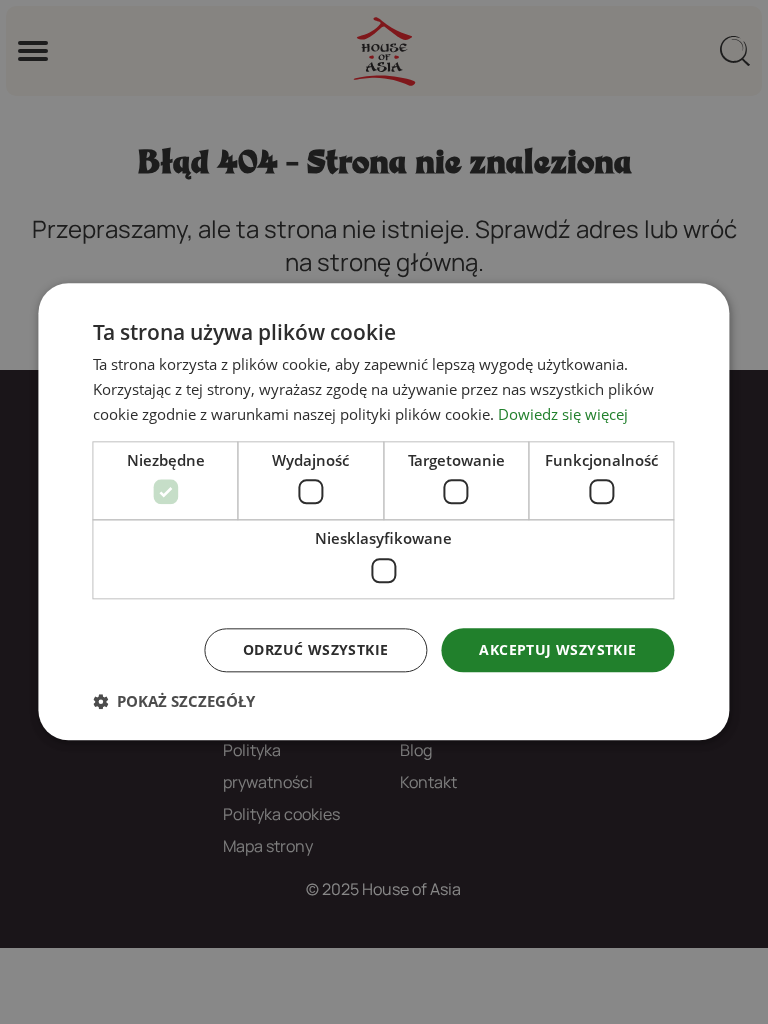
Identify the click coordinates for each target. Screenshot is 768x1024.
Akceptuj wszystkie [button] (557, 649)
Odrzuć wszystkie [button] (315, 649)
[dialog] (383, 511)
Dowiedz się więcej (563, 414)
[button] (174, 702)
